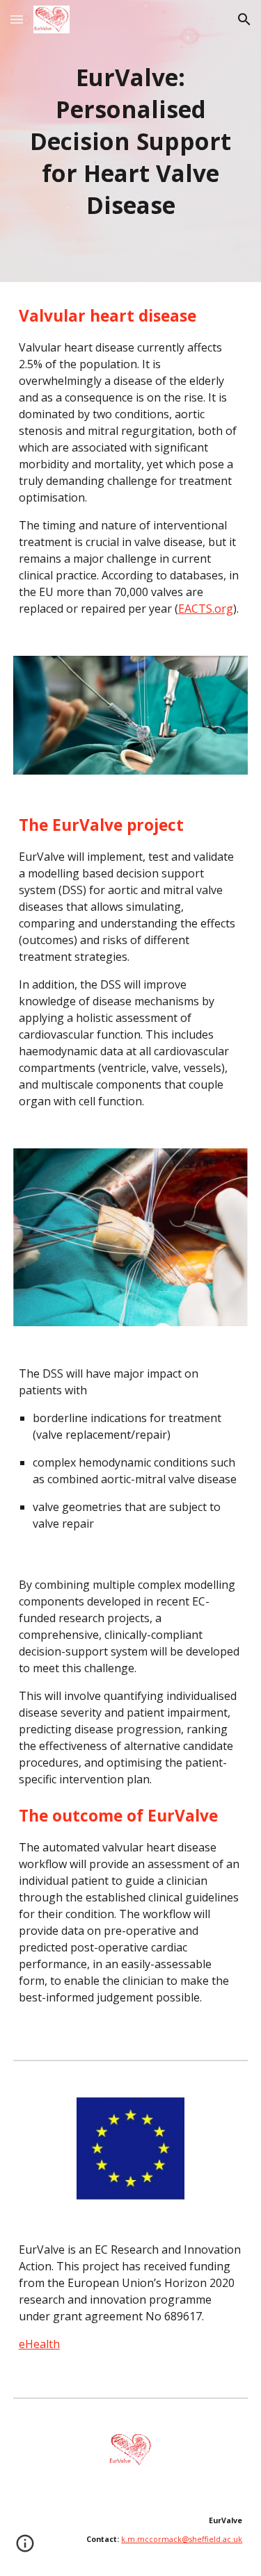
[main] (131, 141)
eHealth (39, 2344)
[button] (17, 19)
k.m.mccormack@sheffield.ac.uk (182, 2539)
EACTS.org (206, 609)
